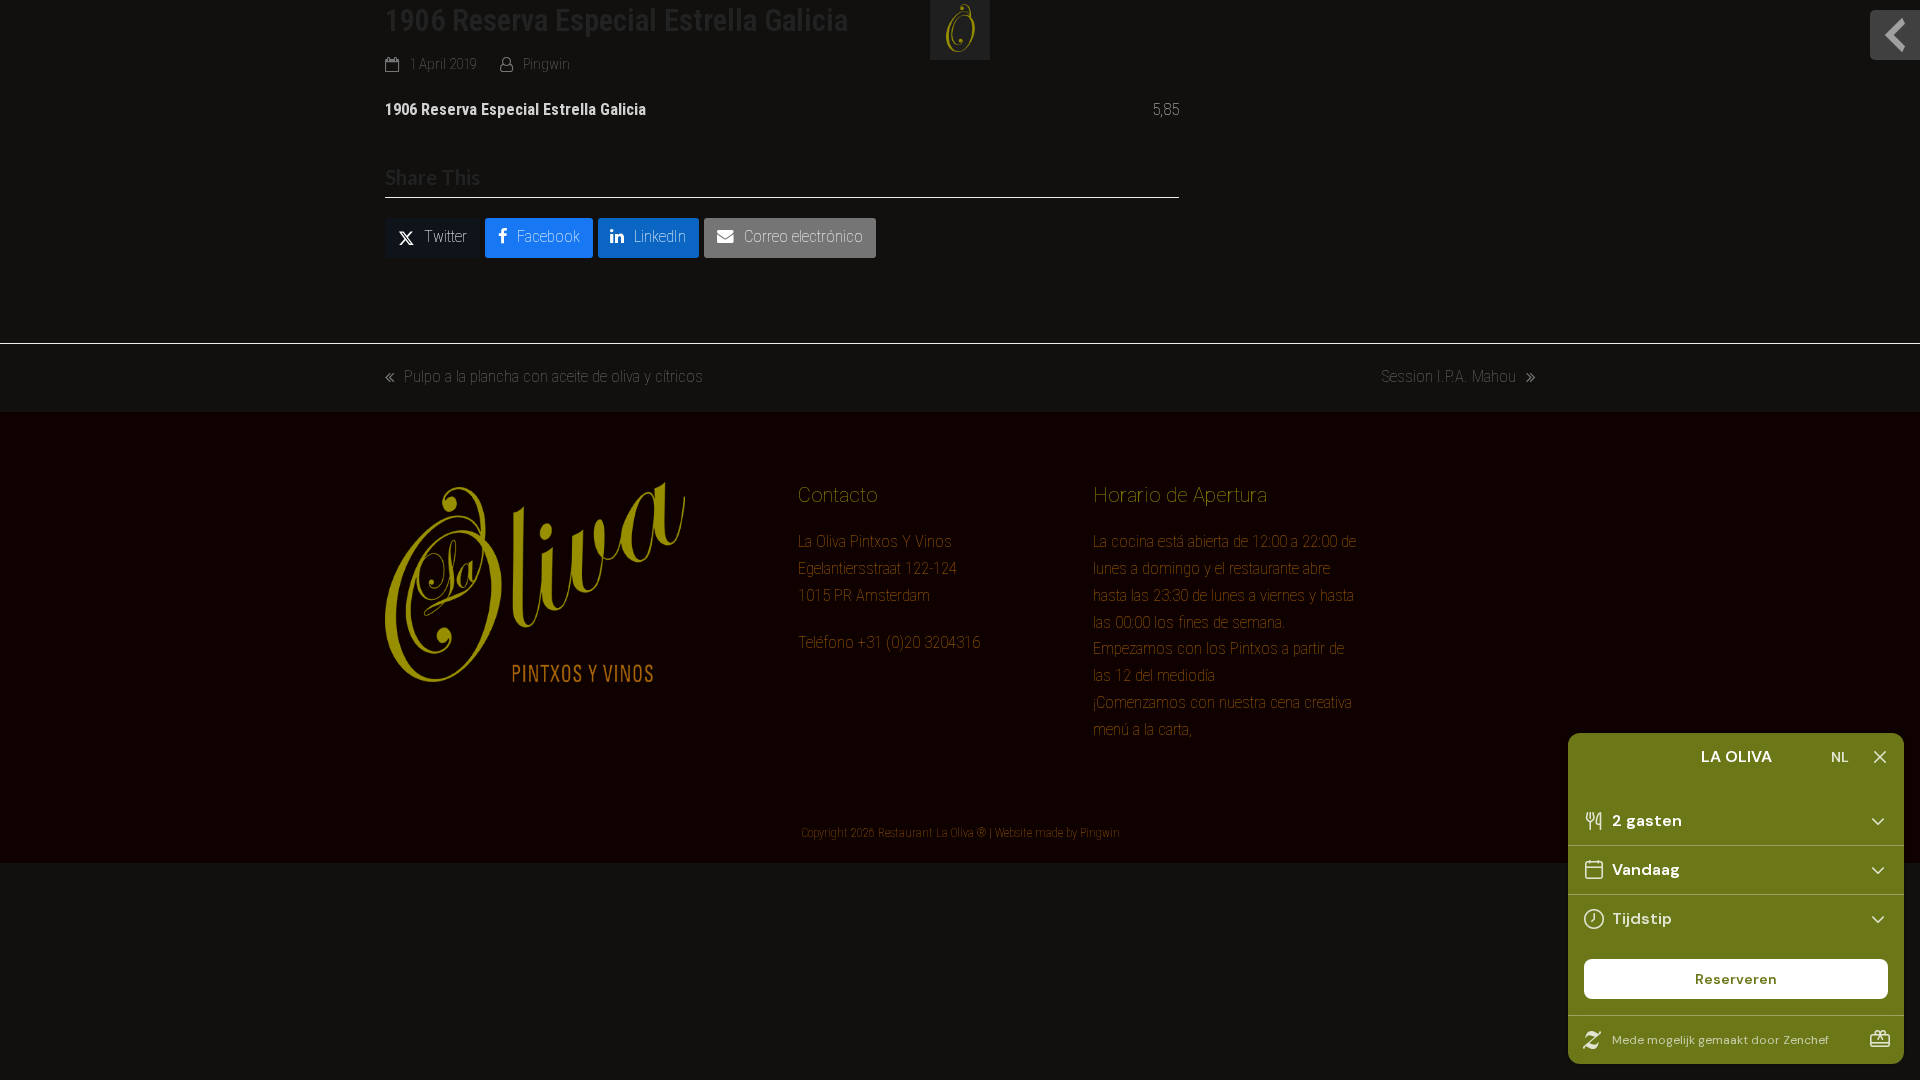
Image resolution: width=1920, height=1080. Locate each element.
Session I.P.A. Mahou (1448, 379)
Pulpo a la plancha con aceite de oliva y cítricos (544, 379)
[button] (432, 238)
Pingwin (546, 64)
